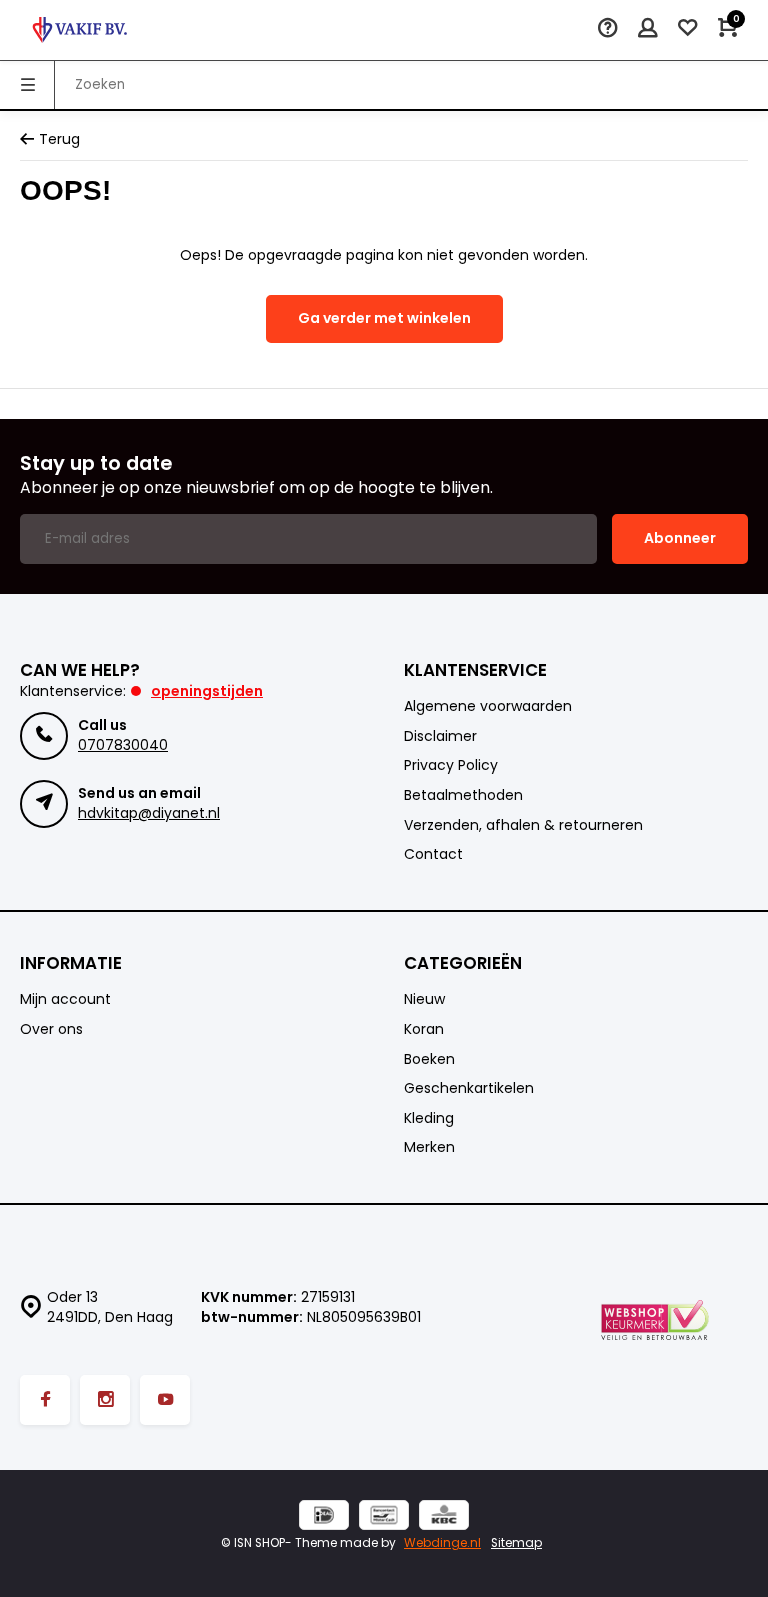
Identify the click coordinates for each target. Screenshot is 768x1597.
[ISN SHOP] (80, 30)
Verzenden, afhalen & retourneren (523, 825)
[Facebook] (45, 1400)
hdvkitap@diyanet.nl (149, 813)
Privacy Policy (451, 765)
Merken (429, 1147)
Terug (59, 139)
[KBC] (444, 1517)
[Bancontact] (384, 1517)
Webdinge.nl (442, 1543)
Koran (424, 1029)
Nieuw (424, 999)
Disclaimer (440, 736)
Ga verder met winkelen (384, 318)
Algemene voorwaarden (488, 706)
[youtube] (165, 1400)
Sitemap (516, 1543)
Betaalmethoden (463, 795)
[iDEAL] (324, 1517)
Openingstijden (207, 691)
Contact (433, 854)
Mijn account (65, 999)
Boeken (429, 1059)
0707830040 (123, 745)
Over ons (51, 1029)
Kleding (429, 1118)
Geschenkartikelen (469, 1088)
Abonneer (680, 538)
